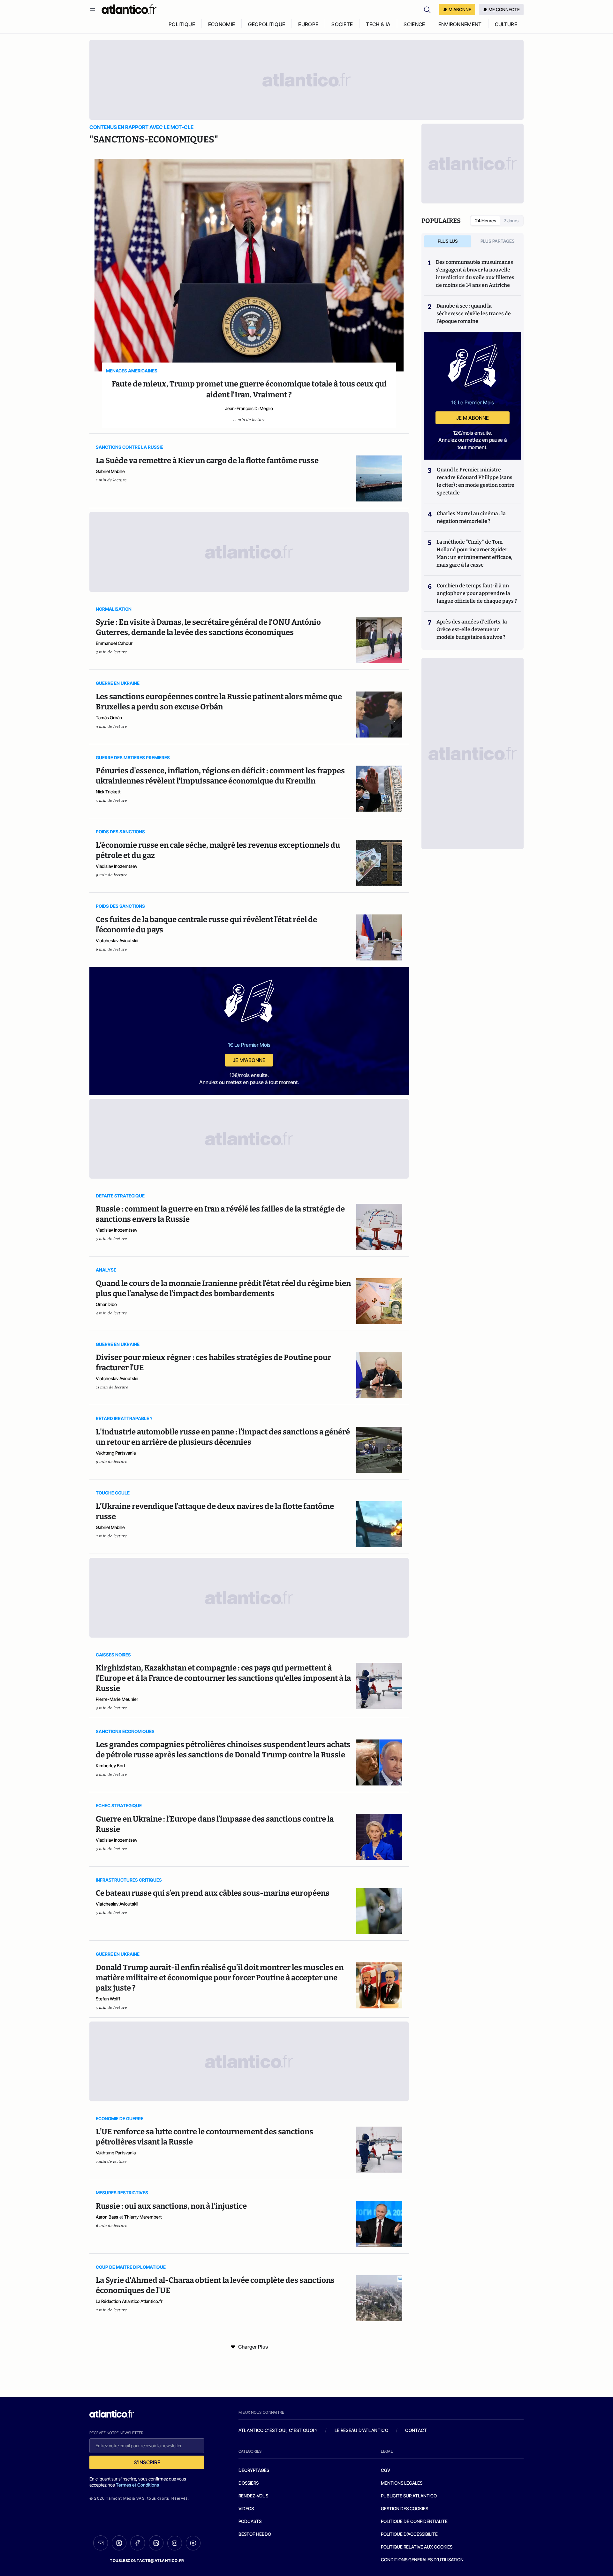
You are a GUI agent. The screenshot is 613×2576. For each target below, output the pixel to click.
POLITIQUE (182, 24)
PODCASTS (250, 2521)
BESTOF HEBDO (255, 2534)
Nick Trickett (108, 792)
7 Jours (511, 221)
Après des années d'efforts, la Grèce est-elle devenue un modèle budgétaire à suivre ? (472, 629)
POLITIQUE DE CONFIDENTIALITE (414, 2521)
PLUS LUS (448, 241)
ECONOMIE (222, 24)
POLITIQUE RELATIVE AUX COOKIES (417, 2547)
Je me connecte (501, 9)
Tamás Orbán (109, 718)
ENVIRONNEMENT (460, 24)
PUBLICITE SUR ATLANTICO (409, 2496)
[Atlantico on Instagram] (175, 2543)
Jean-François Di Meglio (249, 408)
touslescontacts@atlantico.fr (147, 2561)
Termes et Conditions (137, 2485)
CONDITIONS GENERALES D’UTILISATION (422, 2560)
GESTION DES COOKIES (405, 2508)
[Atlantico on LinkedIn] (156, 2543)
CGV (386, 2470)
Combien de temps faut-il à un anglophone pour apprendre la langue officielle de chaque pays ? (477, 593)
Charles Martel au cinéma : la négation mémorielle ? (471, 517)
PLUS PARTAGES (498, 241)
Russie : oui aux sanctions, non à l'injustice (171, 2206)
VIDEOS (246, 2508)
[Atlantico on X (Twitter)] (119, 2543)
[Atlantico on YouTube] (193, 2543)
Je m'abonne (249, 1060)
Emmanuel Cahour (114, 643)
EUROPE (308, 24)
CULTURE (506, 24)
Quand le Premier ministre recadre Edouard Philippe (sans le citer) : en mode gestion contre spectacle (476, 481)
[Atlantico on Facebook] (138, 2543)
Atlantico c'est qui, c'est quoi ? (278, 2430)
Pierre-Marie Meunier (117, 1699)
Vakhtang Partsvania (116, 1453)
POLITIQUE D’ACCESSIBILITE (409, 2534)
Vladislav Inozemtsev (117, 866)
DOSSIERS (249, 2483)
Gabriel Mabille (110, 471)
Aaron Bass (107, 2217)
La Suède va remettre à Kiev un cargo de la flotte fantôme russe (207, 461)
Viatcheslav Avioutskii (117, 940)
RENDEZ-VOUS (253, 2496)
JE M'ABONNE (457, 9)
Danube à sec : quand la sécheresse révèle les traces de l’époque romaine (474, 313)
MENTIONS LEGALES (402, 2483)
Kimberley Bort (111, 1766)
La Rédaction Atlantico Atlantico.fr (129, 2301)
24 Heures (486, 221)
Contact (416, 2430)
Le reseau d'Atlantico (361, 2430)
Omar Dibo (106, 1304)
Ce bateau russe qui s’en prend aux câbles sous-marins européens (213, 1893)
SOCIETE (342, 24)
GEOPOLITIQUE (267, 24)
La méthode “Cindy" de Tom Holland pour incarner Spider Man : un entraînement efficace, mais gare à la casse (474, 553)
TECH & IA (378, 24)
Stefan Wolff (108, 1999)
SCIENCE (414, 24)
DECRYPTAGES (254, 2470)
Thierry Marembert (143, 2217)
